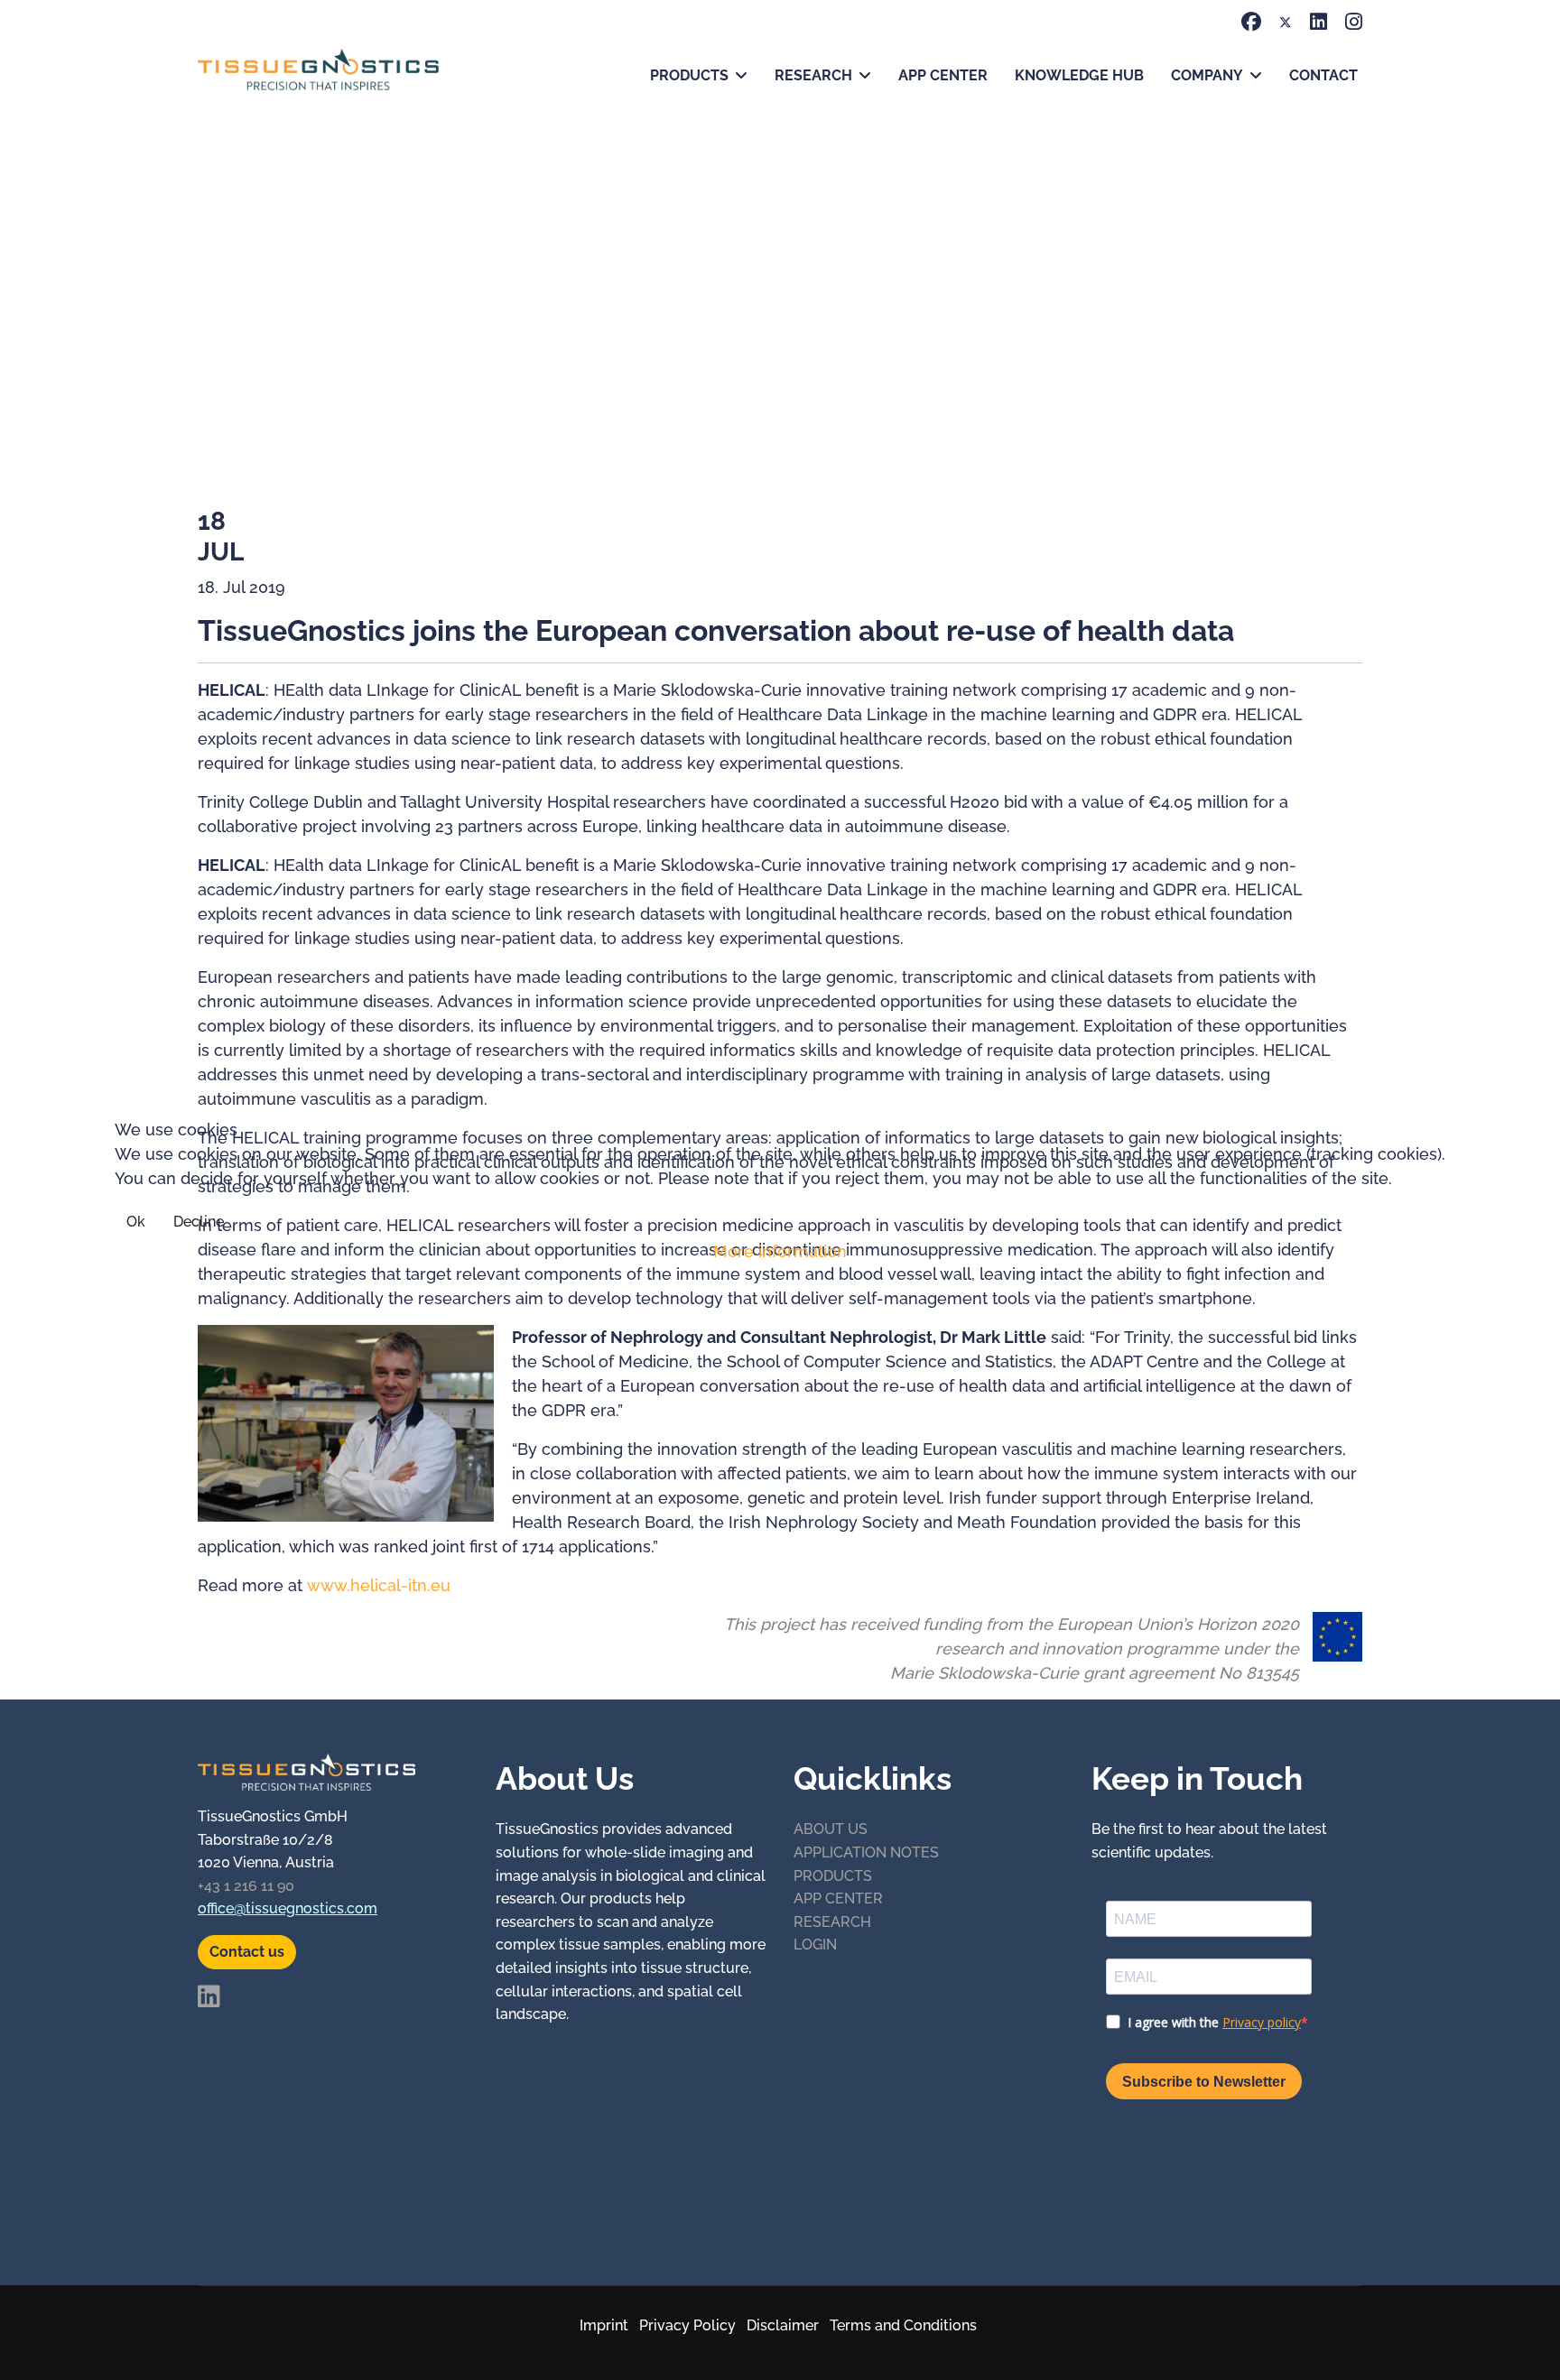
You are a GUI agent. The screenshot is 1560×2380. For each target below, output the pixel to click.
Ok (136, 1222)
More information (780, 1251)
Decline (199, 1222)
